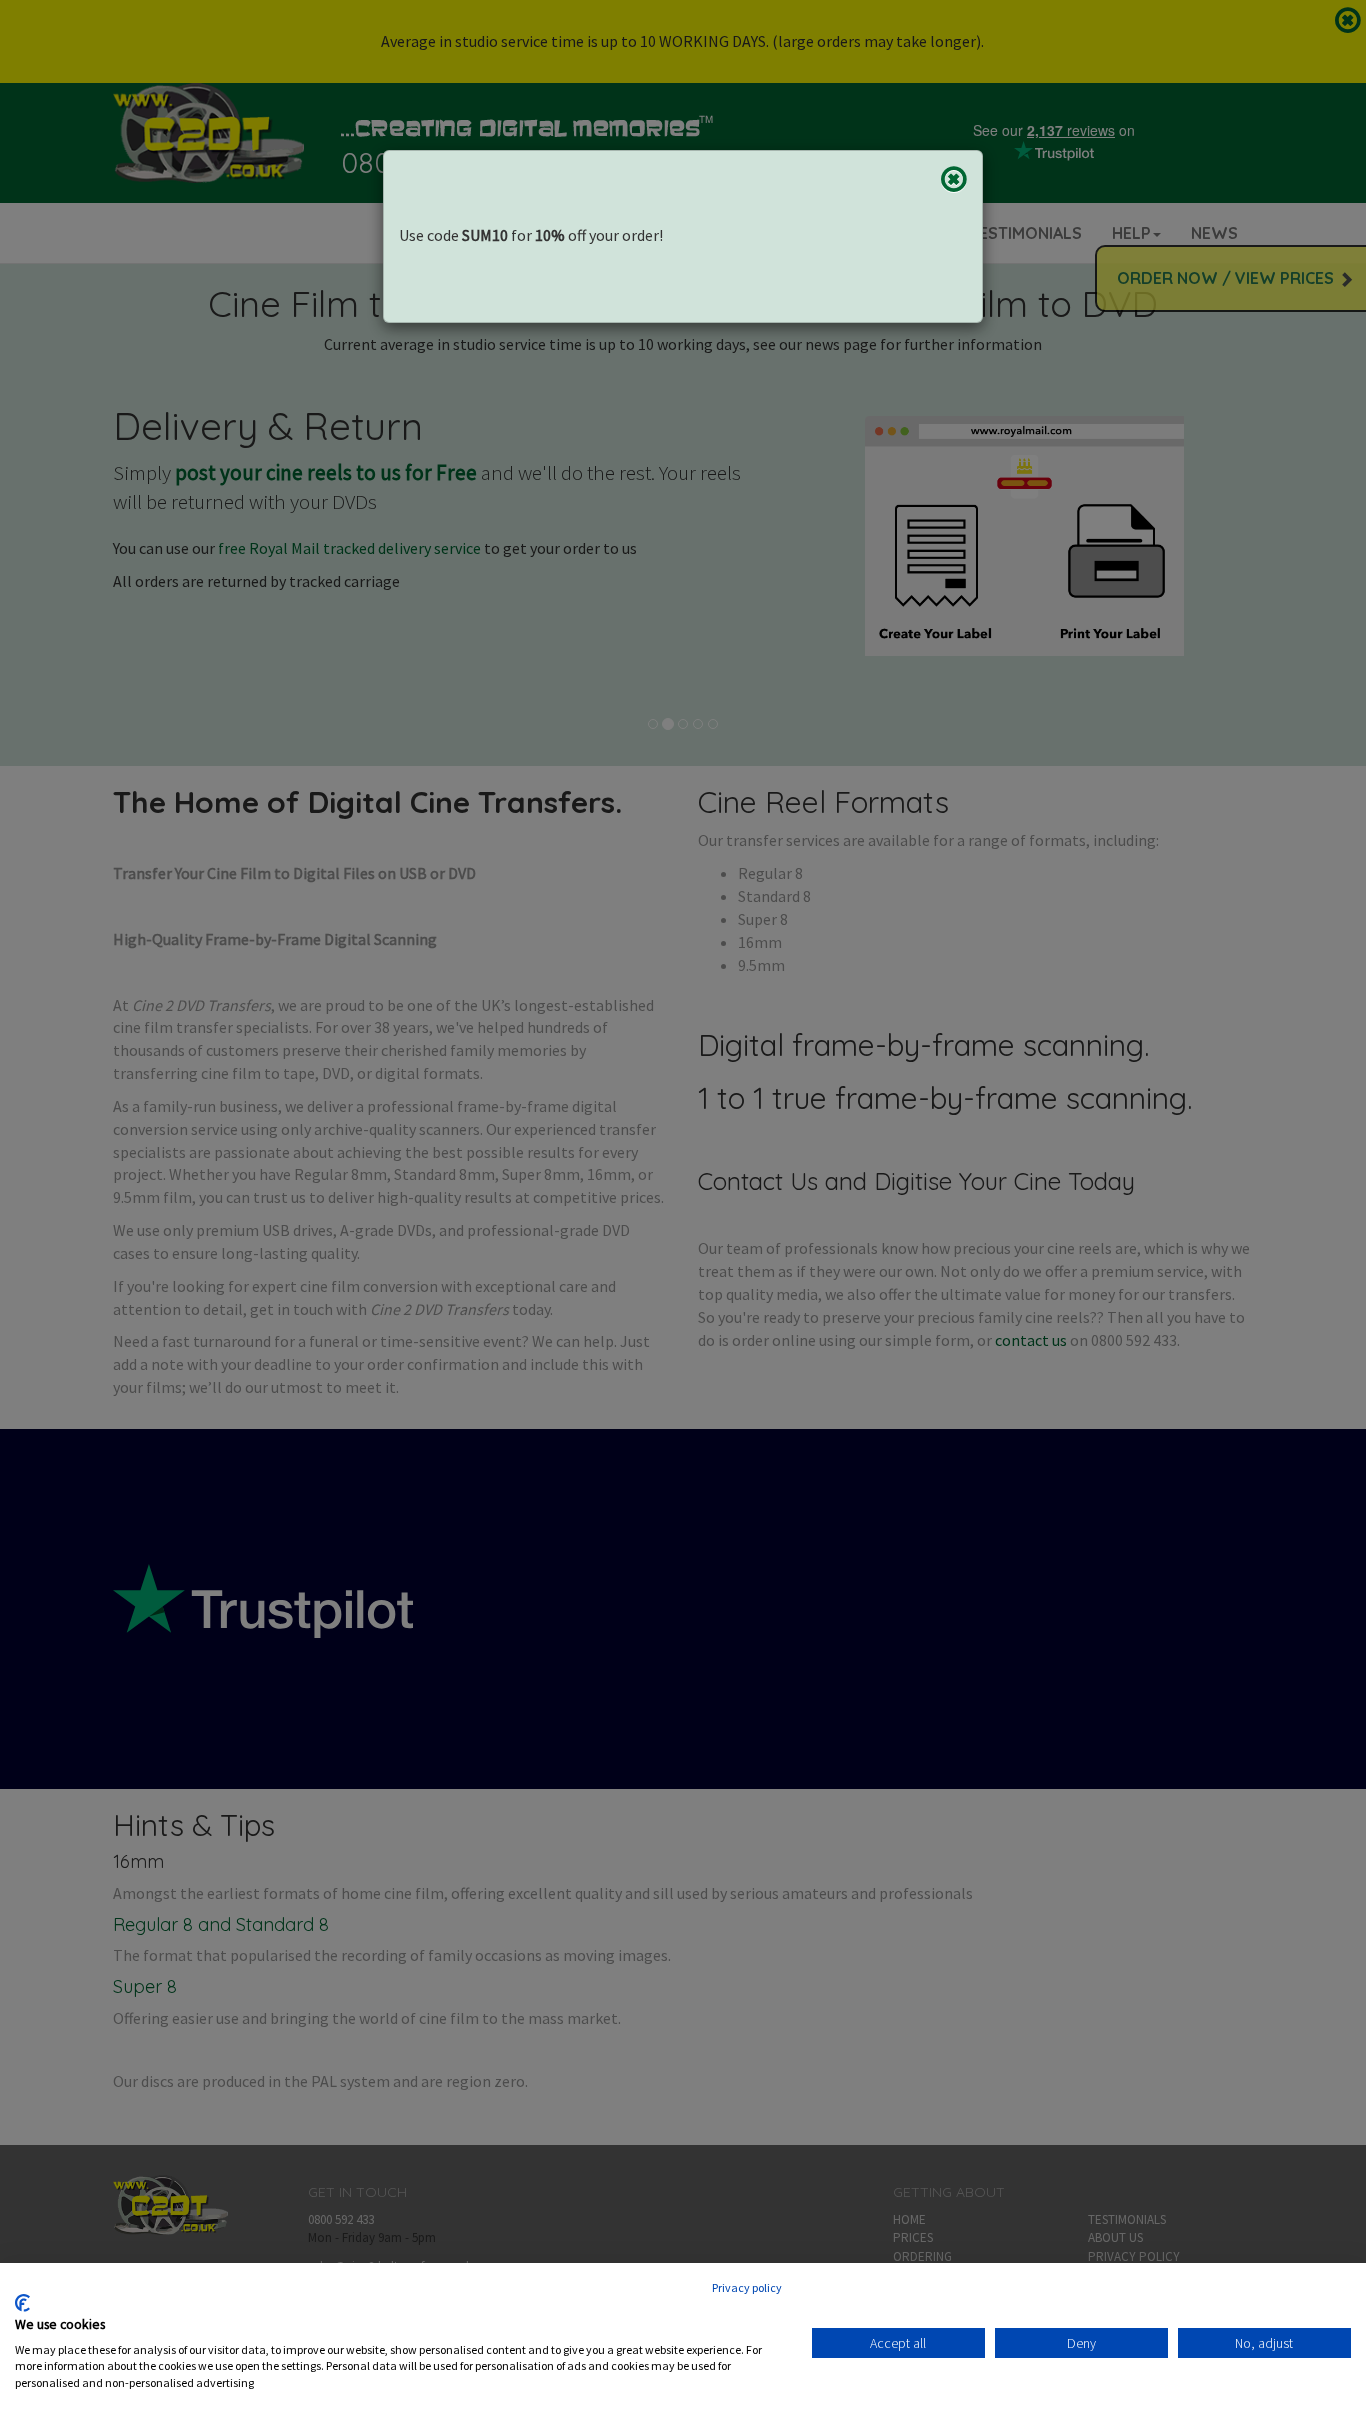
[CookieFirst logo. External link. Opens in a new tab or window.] (22, 2303)
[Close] (954, 179)
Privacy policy (747, 2287)
